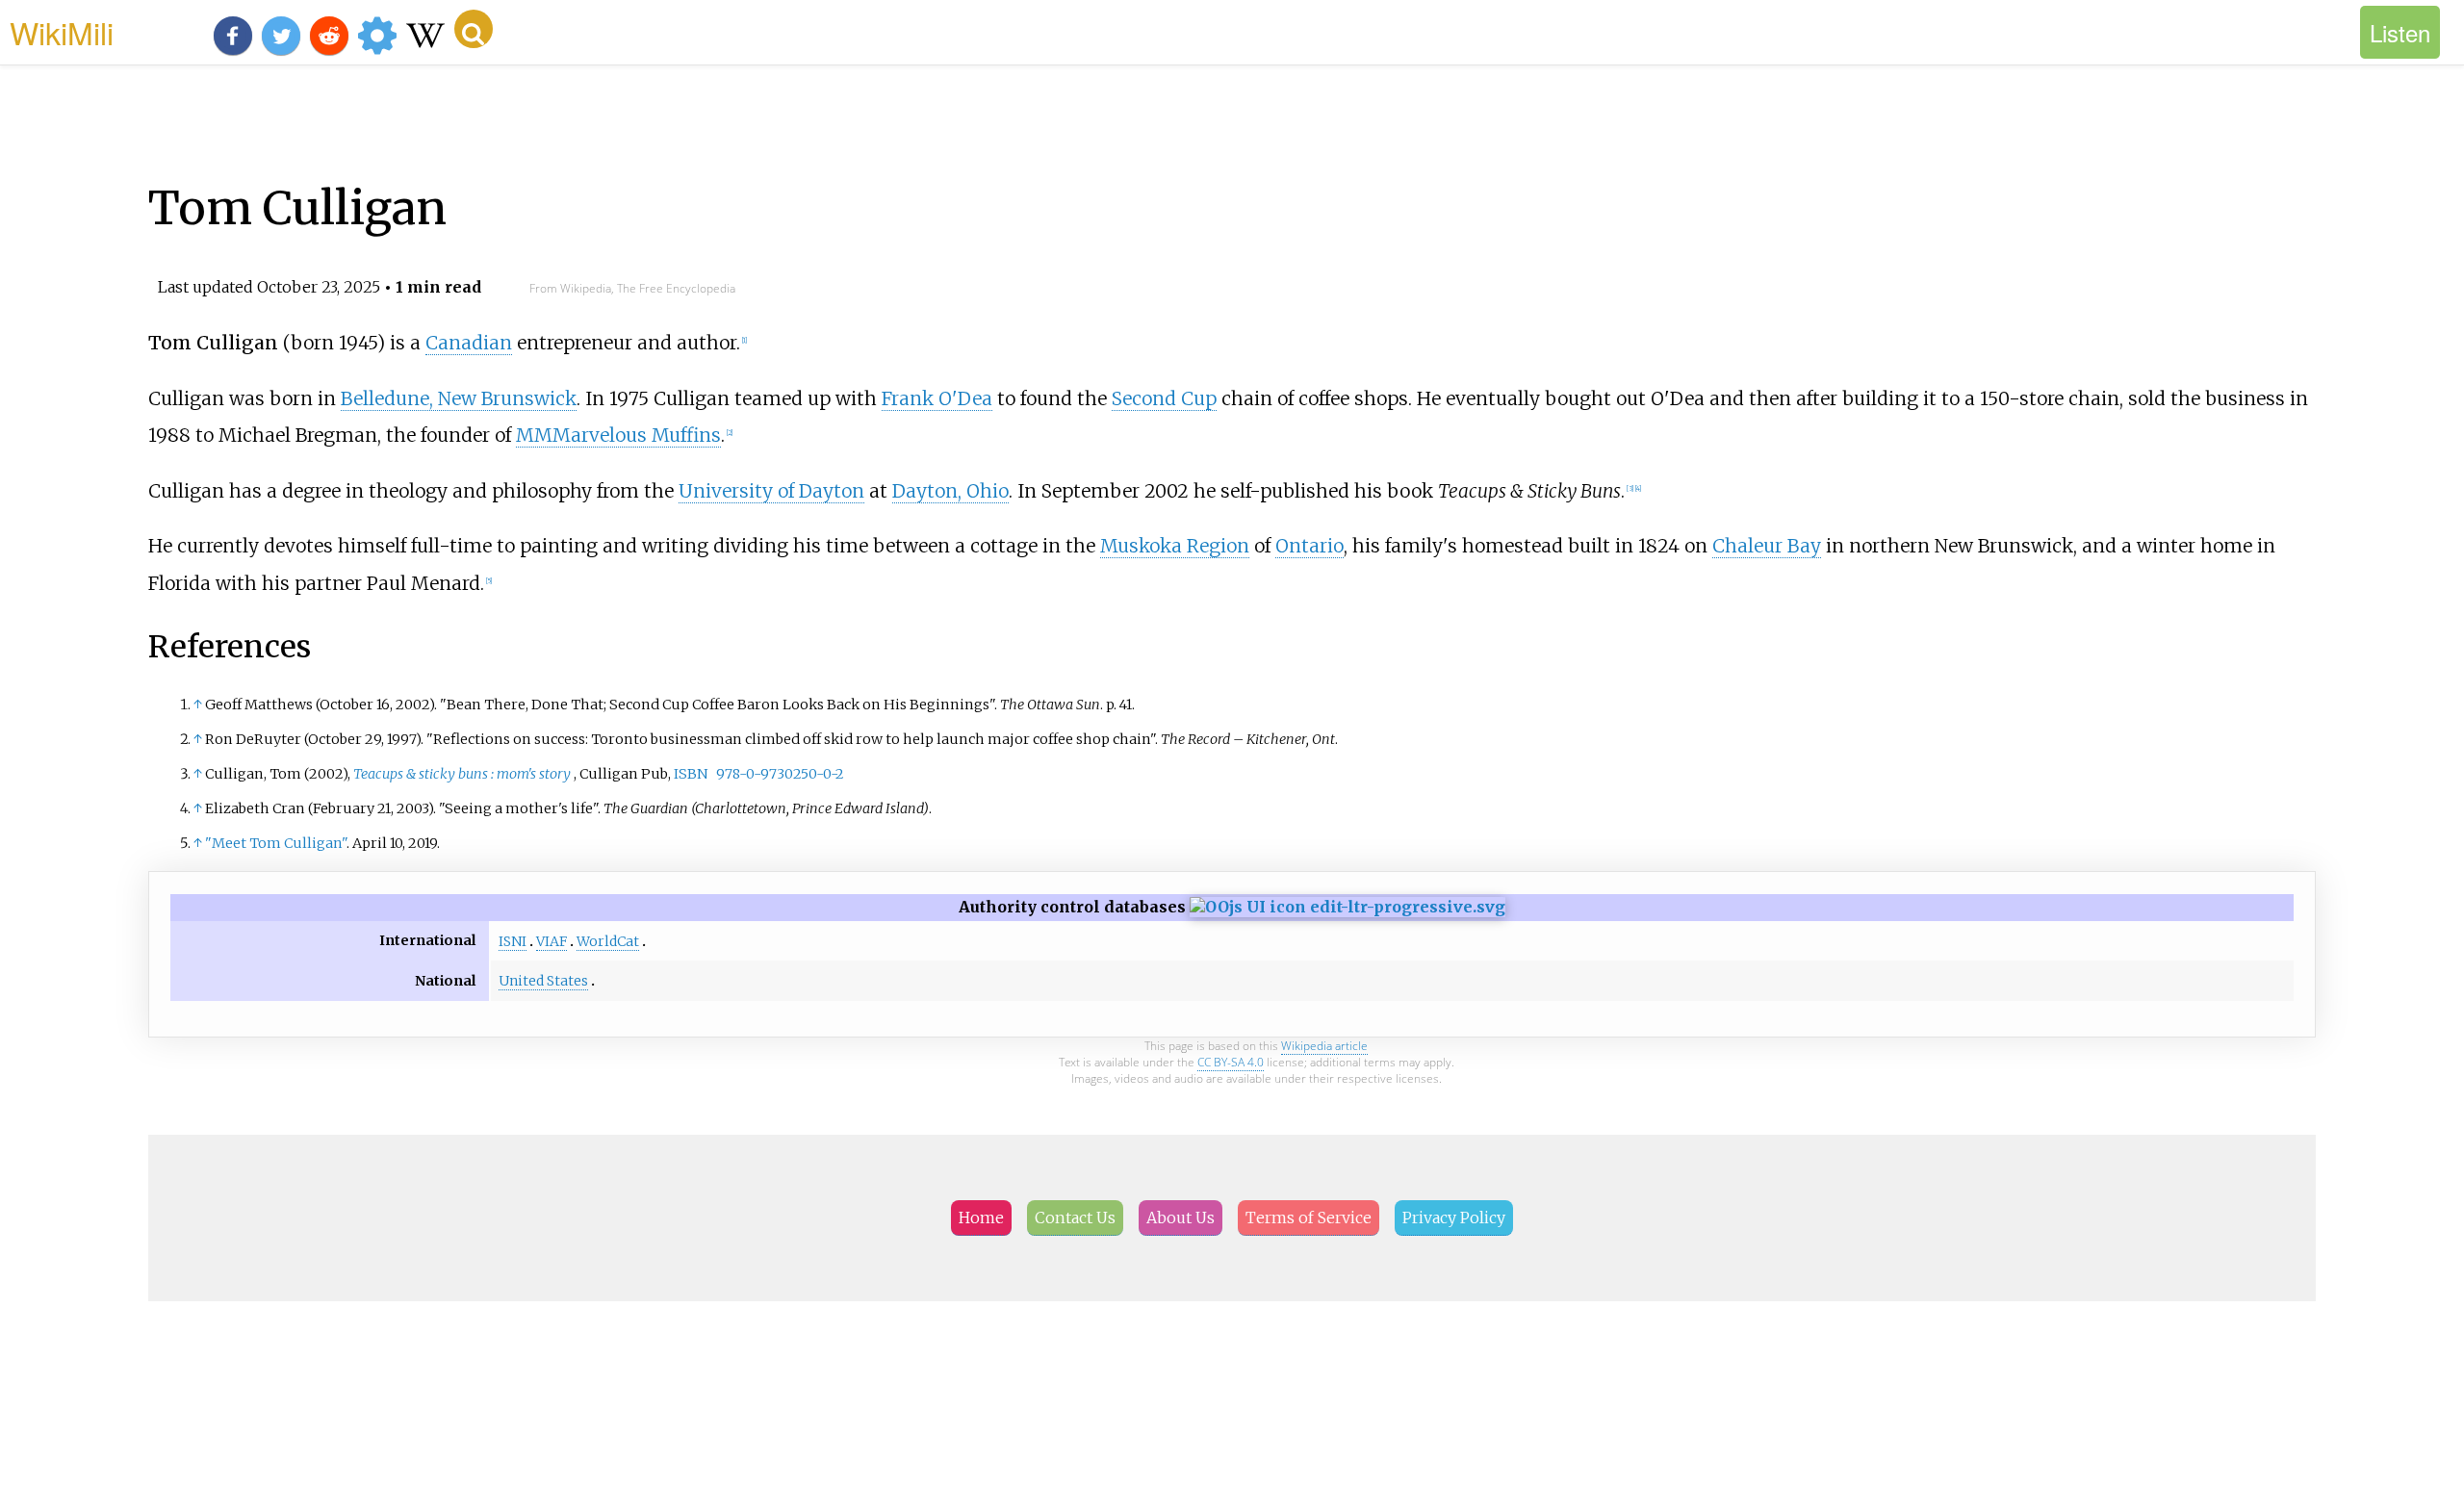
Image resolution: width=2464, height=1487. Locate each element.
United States (543, 981)
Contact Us (1075, 1218)
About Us (1181, 1218)
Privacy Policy (1454, 1218)
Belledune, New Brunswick (459, 398)
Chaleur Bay (1767, 546)
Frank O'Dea (937, 398)
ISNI (513, 941)
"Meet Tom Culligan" (276, 843)
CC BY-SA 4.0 (1231, 1062)
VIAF (552, 941)
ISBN (691, 774)
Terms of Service (1309, 1218)
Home (981, 1218)
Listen (2400, 32)
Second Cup (1164, 398)
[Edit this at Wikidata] (1347, 907)
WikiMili (62, 32)
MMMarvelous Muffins (618, 435)
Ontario (1309, 546)
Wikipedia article (1324, 1046)
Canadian (469, 343)
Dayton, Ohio (950, 491)
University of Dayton (771, 491)
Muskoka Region (1175, 546)
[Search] (474, 29)
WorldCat (608, 941)
